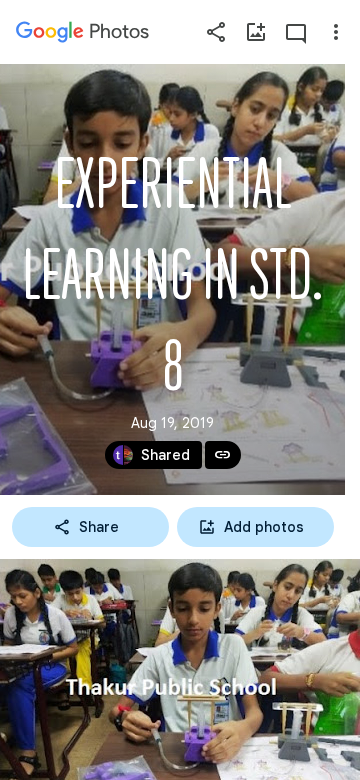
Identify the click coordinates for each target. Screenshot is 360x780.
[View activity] (296, 32)
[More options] (336, 32)
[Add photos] (256, 32)
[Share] (216, 32)
